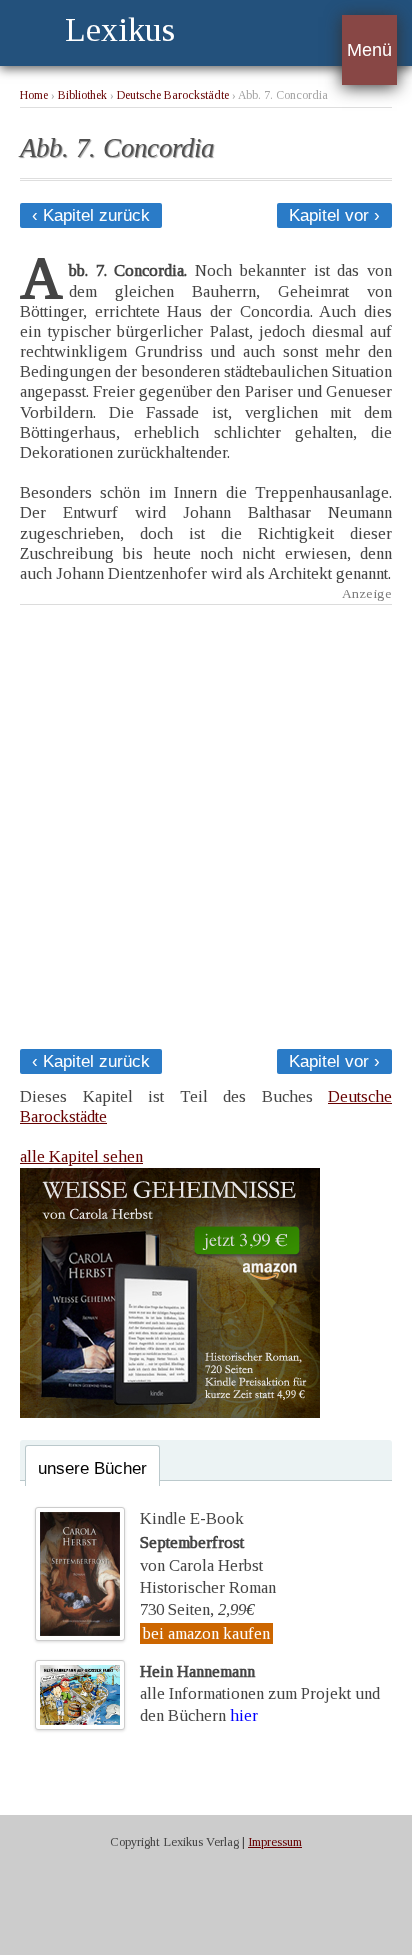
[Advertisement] (206, 821)
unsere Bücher (92, 1468)
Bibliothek (82, 95)
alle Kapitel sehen (81, 1156)
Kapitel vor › (334, 215)
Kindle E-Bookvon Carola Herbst (201, 1542)
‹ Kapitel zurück (91, 215)
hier (244, 1715)
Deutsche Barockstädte (173, 95)
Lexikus (120, 29)
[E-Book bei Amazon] (170, 1412)
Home (34, 95)
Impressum (275, 1842)
